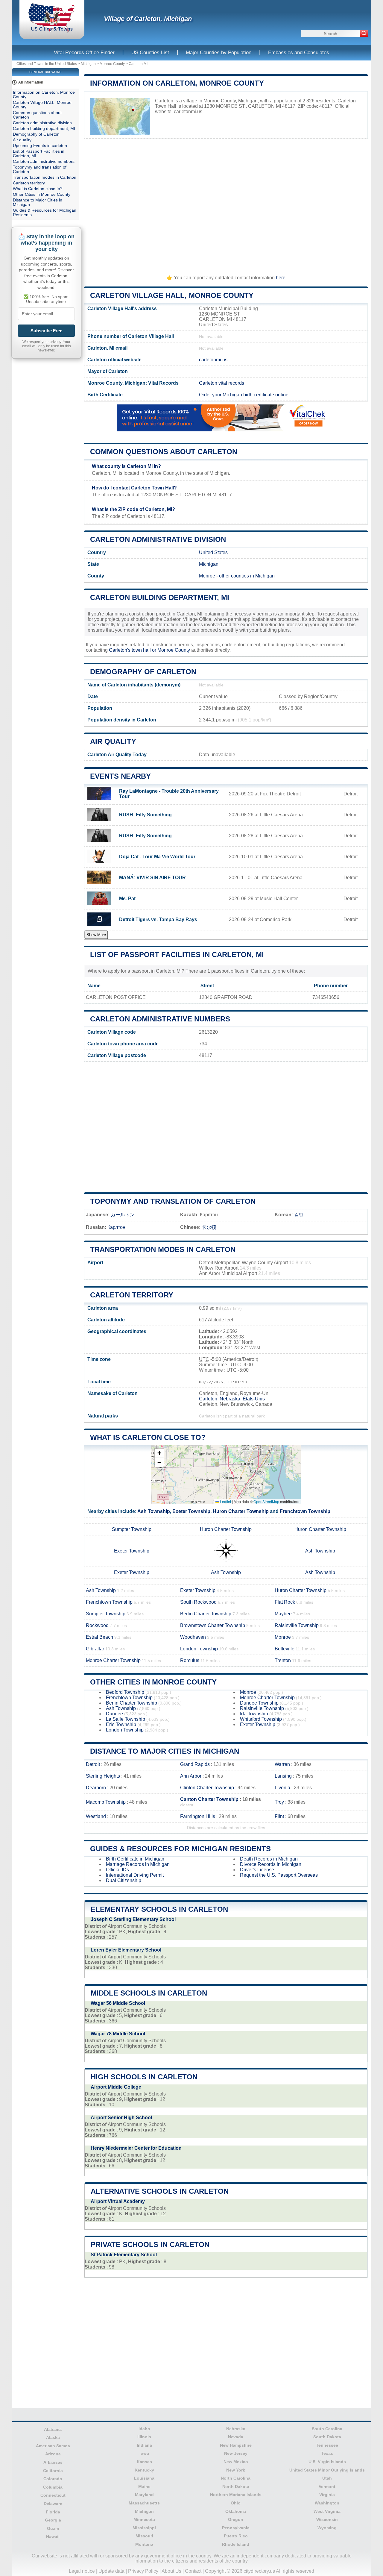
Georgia (53, 2520)
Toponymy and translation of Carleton (173, 1201)
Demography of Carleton (143, 672)
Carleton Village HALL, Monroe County (172, 295)
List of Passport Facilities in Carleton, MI (177, 955)
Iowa (144, 2453)
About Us (171, 2571)
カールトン (123, 1215)
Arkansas (53, 2462)
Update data (111, 2571)
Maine (144, 2486)
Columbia (53, 2487)
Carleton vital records (222, 383)
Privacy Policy (143, 2571)
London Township (199, 1649)
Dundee (114, 1714)
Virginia (327, 2495)
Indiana (144, 2445)
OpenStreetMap (266, 1501)
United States (213, 552)
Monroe (207, 576)
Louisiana (144, 2478)
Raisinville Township (297, 1625)
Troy (279, 1802)
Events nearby (120, 776)
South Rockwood (198, 1602)
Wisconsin (327, 2519)
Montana (144, 2544)
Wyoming (327, 2528)
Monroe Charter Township (113, 1660)
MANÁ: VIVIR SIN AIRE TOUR (152, 878)
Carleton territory (132, 1295)
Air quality (113, 741)
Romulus (190, 1660)
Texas (327, 2453)
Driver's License (257, 1870)
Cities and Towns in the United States (47, 64)
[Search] (364, 34)
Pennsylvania (236, 2528)
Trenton (283, 1660)
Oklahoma (236, 2511)
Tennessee (327, 2445)
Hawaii (53, 2536)
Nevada (236, 2437)
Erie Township (121, 1724)
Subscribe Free (46, 331)
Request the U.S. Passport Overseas (279, 1875)
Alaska (53, 2437)
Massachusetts (144, 2503)
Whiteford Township (261, 1719)
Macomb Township (106, 1802)
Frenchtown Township (305, 1511)
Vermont (327, 2486)
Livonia (282, 1788)
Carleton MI (138, 64)
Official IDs (117, 1870)
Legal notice (82, 2571)
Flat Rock (285, 1602)
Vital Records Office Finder (84, 53)
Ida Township (254, 1714)
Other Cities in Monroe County (153, 1682)
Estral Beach (99, 1637)
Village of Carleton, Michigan (148, 19)
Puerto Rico (236, 2536)
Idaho (144, 2429)
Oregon (236, 2519)
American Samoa (53, 2446)
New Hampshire (236, 2445)
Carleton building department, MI (160, 597)
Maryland (144, 2495)
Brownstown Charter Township (213, 1625)
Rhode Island (236, 2544)
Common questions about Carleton (164, 452)
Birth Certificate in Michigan (135, 1859)
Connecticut (53, 2495)
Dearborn (96, 1788)
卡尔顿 (209, 1227)
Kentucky (144, 2470)
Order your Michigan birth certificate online (244, 395)
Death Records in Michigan (269, 1859)
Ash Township (154, 1511)
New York (236, 2470)
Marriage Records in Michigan (138, 1864)
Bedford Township (125, 1692)
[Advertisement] (226, 204)
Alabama (53, 2429)
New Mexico (236, 2462)
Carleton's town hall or (133, 650)
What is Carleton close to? (148, 1437)
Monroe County (112, 64)
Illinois (144, 2437)
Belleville (285, 1649)
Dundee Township (259, 1703)
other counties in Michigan (247, 576)
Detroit (93, 1764)
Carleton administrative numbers (160, 1019)
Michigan (88, 64)
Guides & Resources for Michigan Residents (180, 1849)
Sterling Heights (103, 1776)
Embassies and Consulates (299, 53)
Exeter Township (191, 1511)
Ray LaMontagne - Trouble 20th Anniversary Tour (169, 794)
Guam (53, 2528)
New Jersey (236, 2453)
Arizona (53, 2454)
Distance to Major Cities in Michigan (165, 1751)
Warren (282, 1764)
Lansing (283, 1776)
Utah (327, 2478)
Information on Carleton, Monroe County (177, 83)
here (281, 278)
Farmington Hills (198, 1816)
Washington (327, 2503)
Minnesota (144, 2519)
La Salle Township (126, 1719)
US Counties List (150, 53)
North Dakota (236, 2486)
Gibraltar (95, 1649)
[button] (159, 1453)
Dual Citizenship (124, 1880)
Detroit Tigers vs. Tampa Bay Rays (158, 919)
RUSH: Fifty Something (145, 815)
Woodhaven (193, 1637)
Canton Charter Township (209, 1799)
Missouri (144, 2536)
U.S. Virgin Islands (327, 2462)
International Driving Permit (135, 1875)
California (53, 2471)
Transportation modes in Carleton (163, 1249)
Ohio (236, 2503)
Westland (96, 1816)
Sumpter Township (132, 1529)
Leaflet (225, 1501)
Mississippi (144, 2528)
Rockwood (97, 1625)
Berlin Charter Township (206, 1614)
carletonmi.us (188, 112)
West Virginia (327, 2511)
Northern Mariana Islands (236, 2495)
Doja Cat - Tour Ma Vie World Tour (157, 857)
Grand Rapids (195, 1764)
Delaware (53, 2504)
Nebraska (236, 2429)
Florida (53, 2512)
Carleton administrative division (158, 539)
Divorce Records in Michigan (271, 1864)
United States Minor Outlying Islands (327, 2470)
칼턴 (299, 1215)
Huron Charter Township (241, 1511)
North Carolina (236, 2478)
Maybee (283, 1614)
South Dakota (327, 2437)
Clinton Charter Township (207, 1788)
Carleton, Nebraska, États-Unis (232, 1399)
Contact (193, 2571)
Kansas (144, 2462)
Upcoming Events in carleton (40, 146)
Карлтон (116, 1227)
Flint (279, 1816)
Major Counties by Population (219, 53)
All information (31, 82)
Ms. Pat (127, 899)
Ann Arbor (191, 1776)
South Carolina (327, 2429)
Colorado (53, 2479)
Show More (96, 935)
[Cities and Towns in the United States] (52, 31)
